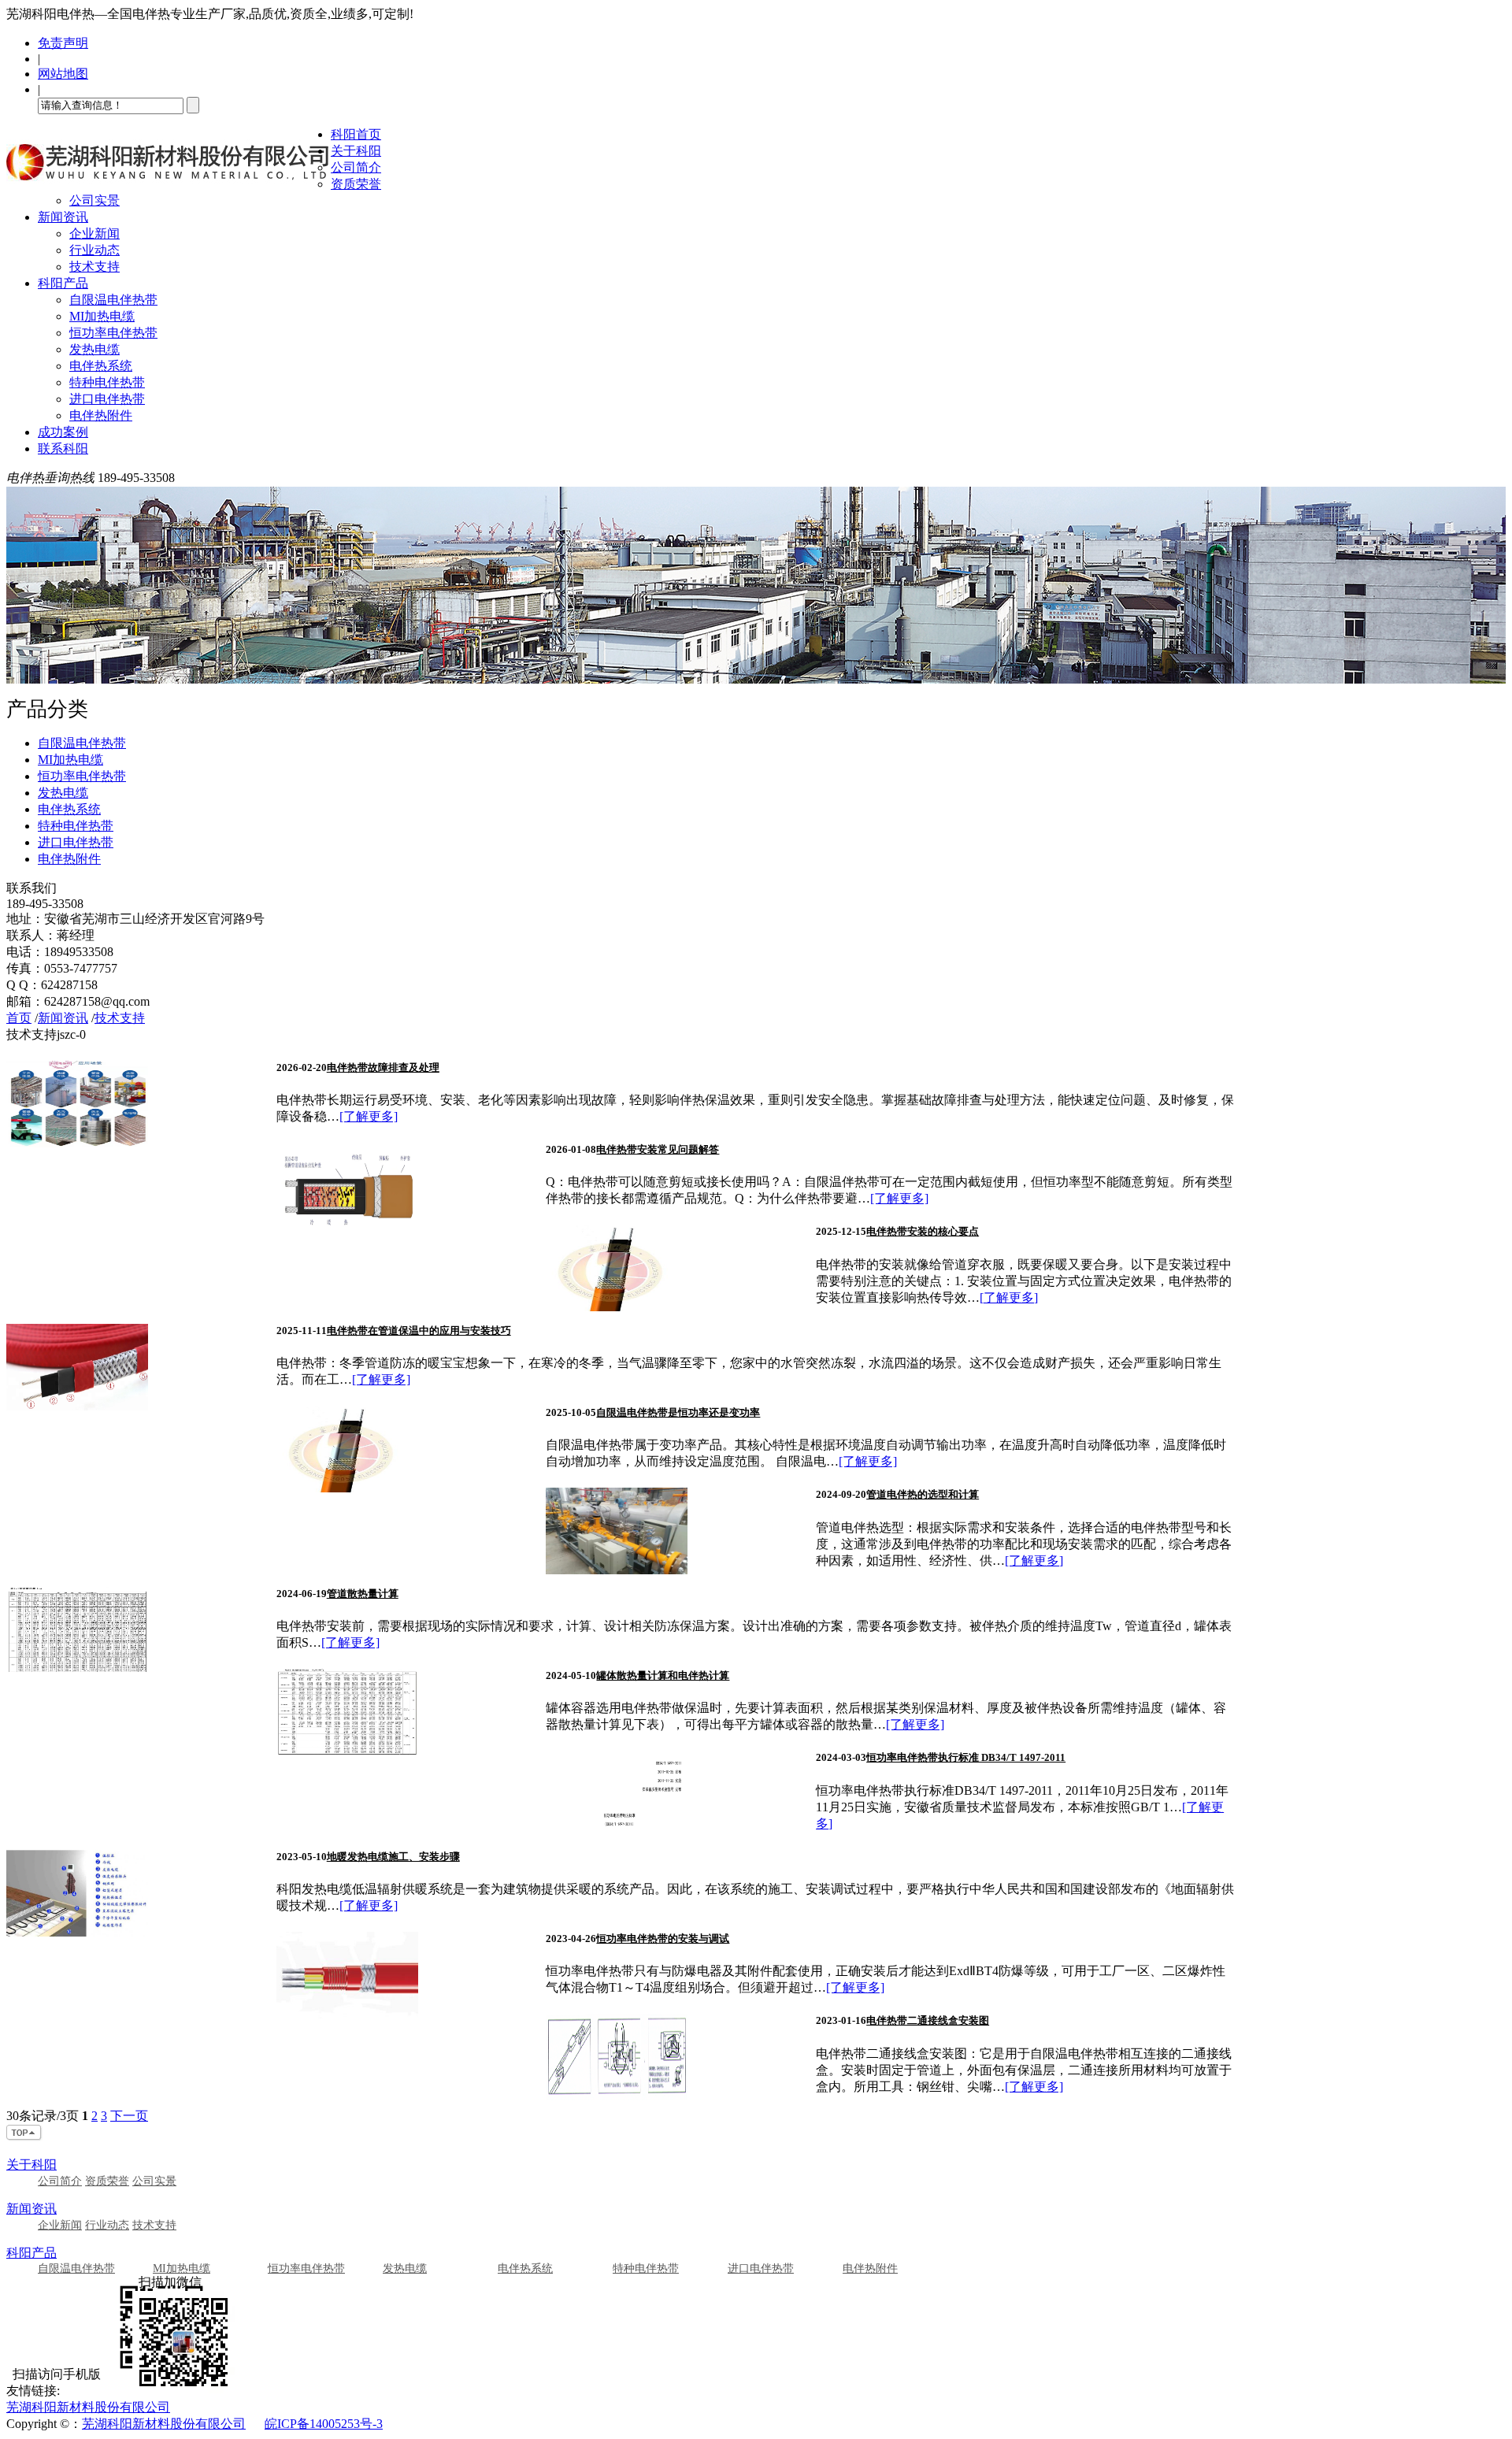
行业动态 (94, 250)
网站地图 (63, 74)
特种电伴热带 (107, 382)
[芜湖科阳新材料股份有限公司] (169, 185)
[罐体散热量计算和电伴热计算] (347, 1751)
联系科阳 (63, 449)
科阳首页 (356, 134)
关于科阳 (356, 151)
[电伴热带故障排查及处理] (77, 1143)
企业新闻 (94, 234)
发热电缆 (94, 349)
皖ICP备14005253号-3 (324, 2424)
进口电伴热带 (107, 399)
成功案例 (63, 432)
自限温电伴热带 (113, 300)
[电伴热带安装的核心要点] (617, 1307)
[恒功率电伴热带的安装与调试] (347, 2014)
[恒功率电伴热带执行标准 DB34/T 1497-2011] (617, 1833)
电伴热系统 (101, 366)
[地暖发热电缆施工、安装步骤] (77, 1932)
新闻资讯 (63, 217)
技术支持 (94, 267)
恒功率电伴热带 (113, 333)
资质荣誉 (356, 184)
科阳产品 (63, 283)
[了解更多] (369, 1116)
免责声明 (63, 43)
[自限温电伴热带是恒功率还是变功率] (347, 1488)
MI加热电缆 (102, 316)
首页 (19, 1018)
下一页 (129, 2116)
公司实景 (94, 200)
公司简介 (356, 167)
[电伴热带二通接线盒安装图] (617, 2096)
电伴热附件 (101, 415)
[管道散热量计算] (77, 1669)
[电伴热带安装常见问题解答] (347, 1225)
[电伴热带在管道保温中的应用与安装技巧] (77, 1406)
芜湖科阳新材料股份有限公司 (88, 2407)
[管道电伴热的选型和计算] (617, 1570)
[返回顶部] (24, 2137)
